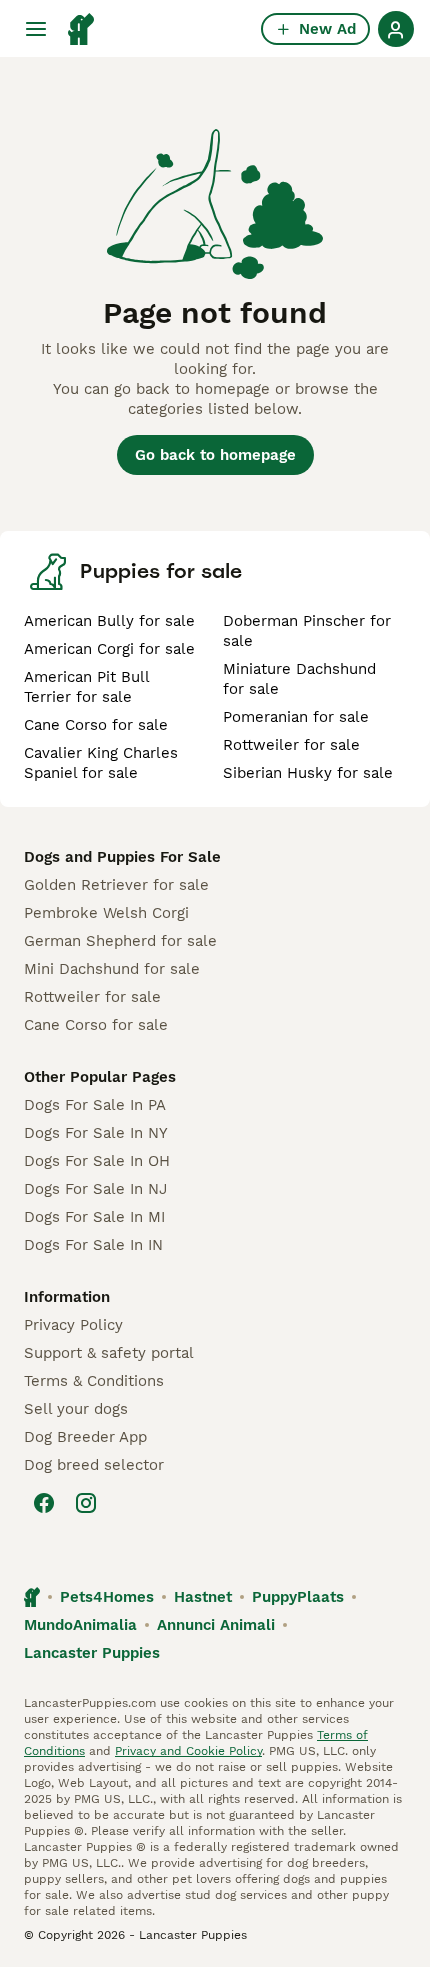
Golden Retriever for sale (116, 885)
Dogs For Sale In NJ (95, 1189)
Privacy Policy (73, 1325)
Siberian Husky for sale (308, 773)
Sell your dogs (76, 1409)
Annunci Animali (216, 1625)
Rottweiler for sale (291, 745)
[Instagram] (86, 1503)
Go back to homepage (215, 455)
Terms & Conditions (94, 1381)
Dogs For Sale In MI (94, 1217)
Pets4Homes (107, 1597)
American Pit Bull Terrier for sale (86, 687)
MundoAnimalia (80, 1625)
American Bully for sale (109, 621)
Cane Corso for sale (96, 725)
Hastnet (203, 1597)
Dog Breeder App (85, 1437)
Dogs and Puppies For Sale (122, 857)
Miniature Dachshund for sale (299, 679)
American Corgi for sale (109, 649)
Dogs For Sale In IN (93, 1245)
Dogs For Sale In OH (97, 1161)
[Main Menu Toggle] (36, 29)
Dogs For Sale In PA (95, 1105)
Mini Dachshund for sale (112, 969)
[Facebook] (44, 1503)
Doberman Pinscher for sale (307, 631)
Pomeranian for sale (296, 717)
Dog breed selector (94, 1465)
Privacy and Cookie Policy (188, 1751)
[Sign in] (396, 29)
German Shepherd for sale (120, 941)
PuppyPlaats (298, 1597)
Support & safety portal (109, 1353)
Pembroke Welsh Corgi (106, 913)
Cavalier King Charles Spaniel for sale (101, 763)
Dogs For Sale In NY (96, 1133)
